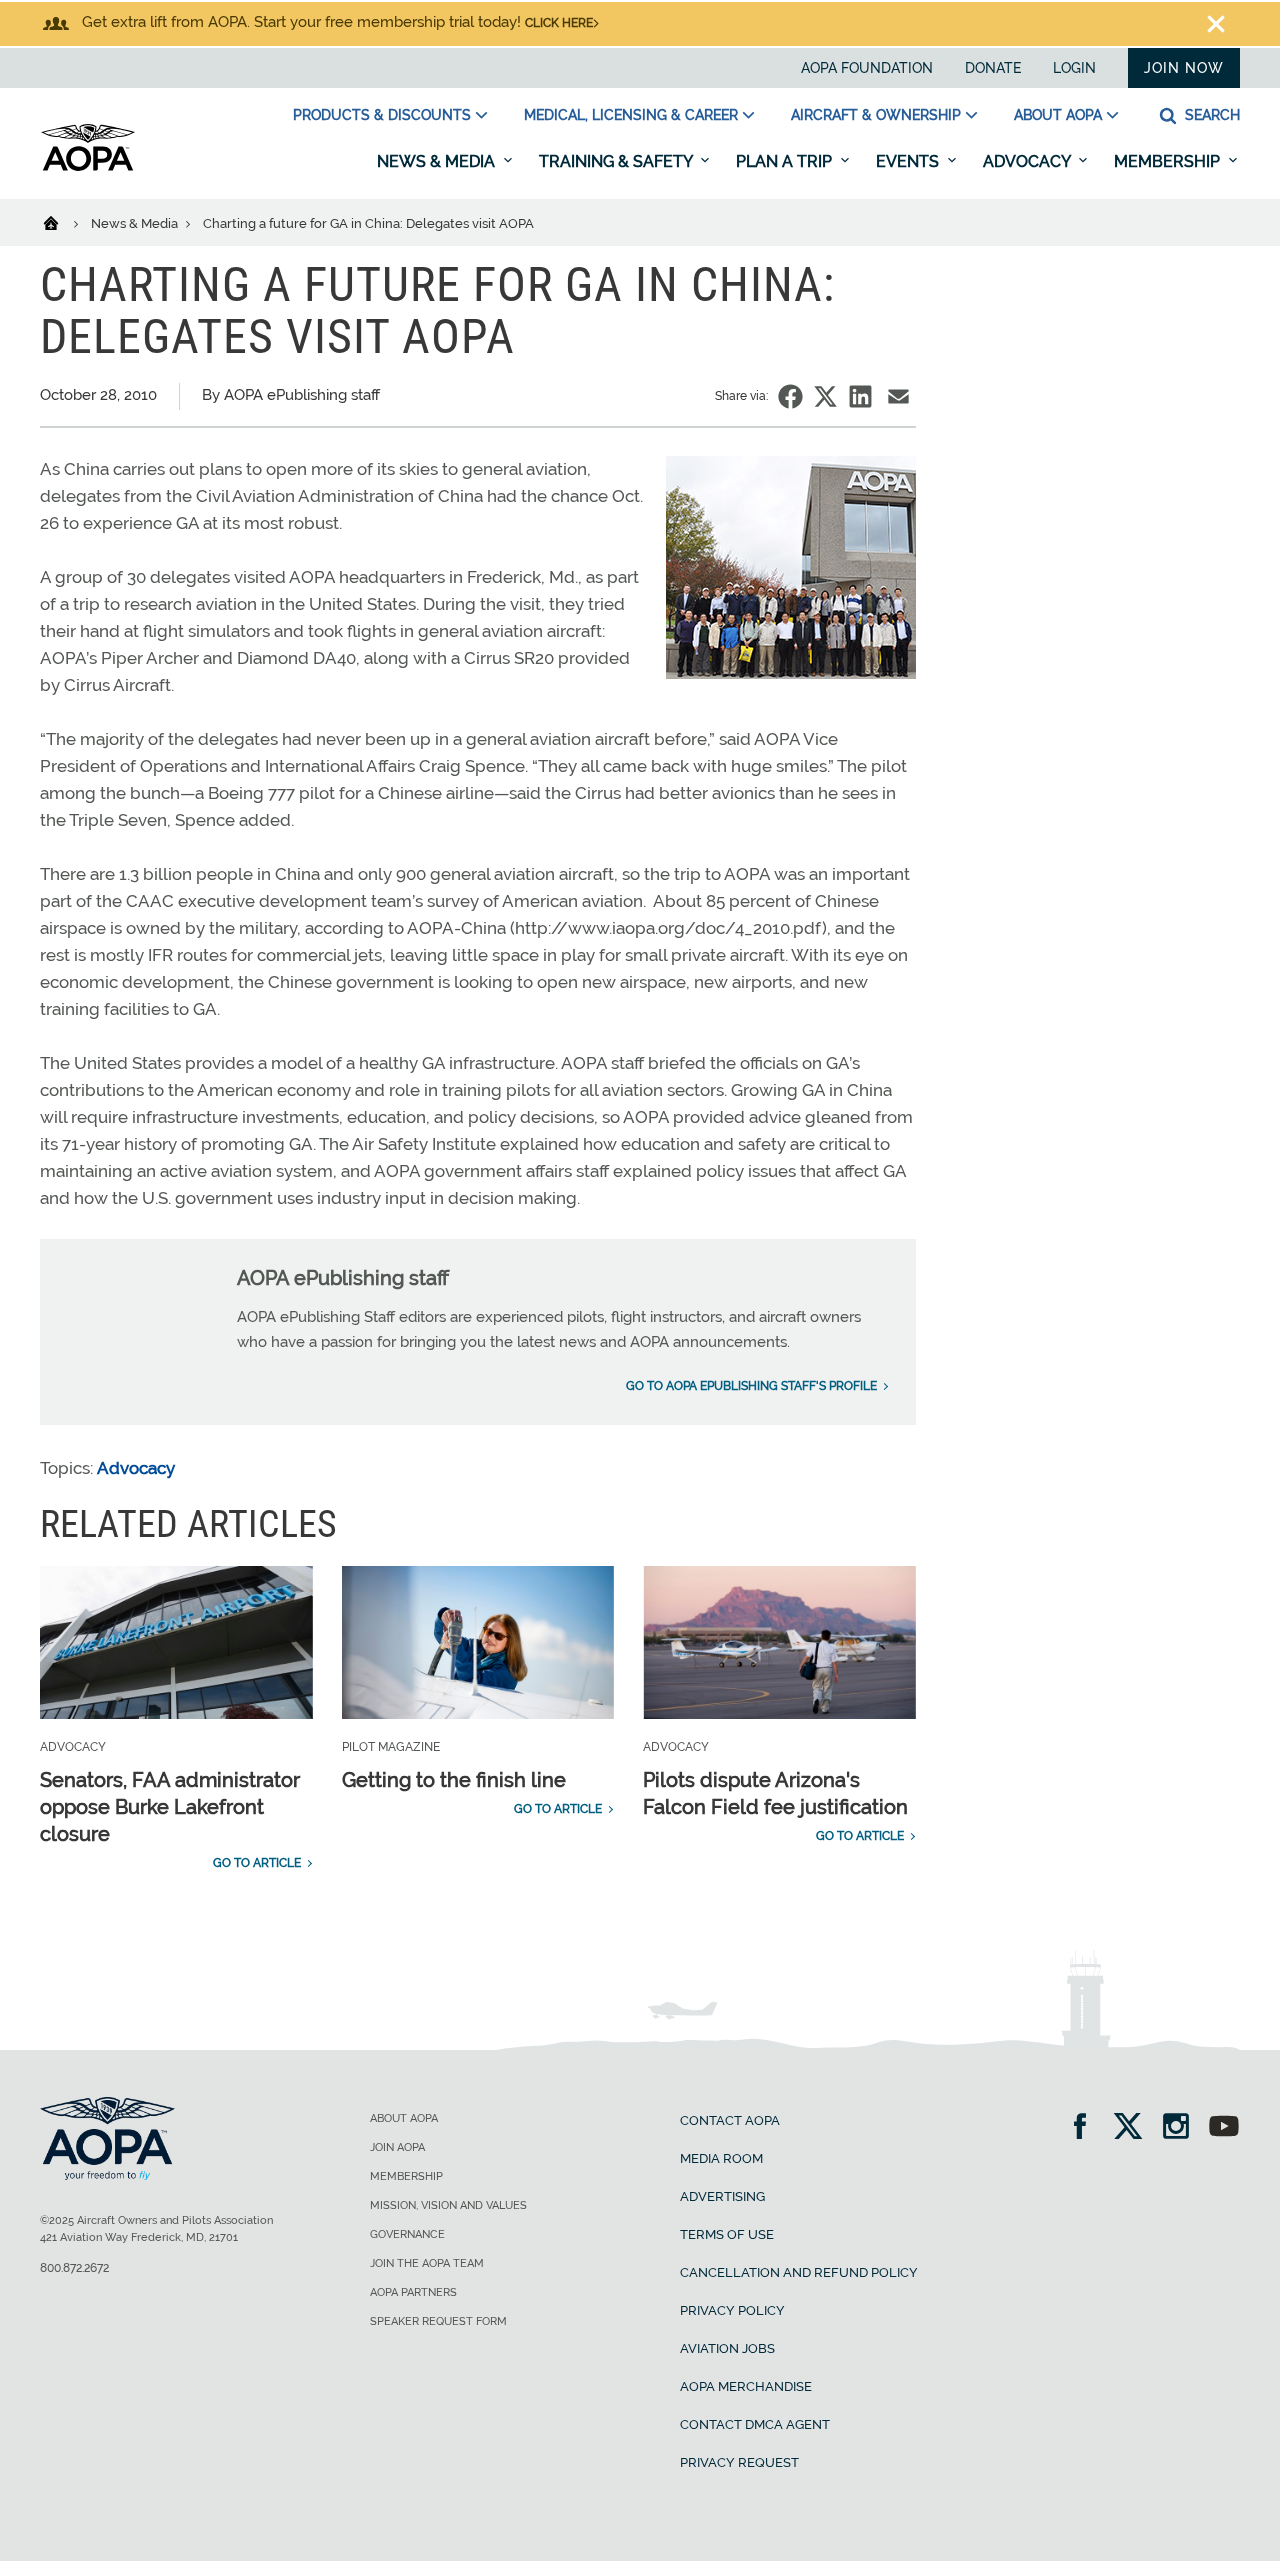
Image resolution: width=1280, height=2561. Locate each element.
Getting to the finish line (454, 1780)
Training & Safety (617, 161)
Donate (993, 68)
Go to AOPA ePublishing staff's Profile (751, 1386)
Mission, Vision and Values (448, 2205)
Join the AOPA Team (427, 2263)
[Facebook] (1086, 2128)
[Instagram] (1182, 2128)
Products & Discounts (382, 115)
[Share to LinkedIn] (860, 396)
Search (1210, 115)
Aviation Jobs (727, 2348)
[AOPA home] (88, 167)
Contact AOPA (730, 2120)
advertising (722, 2196)
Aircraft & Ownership (876, 115)
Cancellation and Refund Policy (799, 2272)
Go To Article (257, 1863)
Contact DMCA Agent (755, 2424)
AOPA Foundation (867, 68)
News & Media (438, 161)
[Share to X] (825, 396)
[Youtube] (1224, 2128)
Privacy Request (739, 2462)
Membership (1169, 161)
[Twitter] (1134, 2128)
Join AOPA (397, 2147)
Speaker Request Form (438, 2321)
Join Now (1184, 68)
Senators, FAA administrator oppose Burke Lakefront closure (170, 1807)
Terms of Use (727, 2234)
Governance (407, 2234)
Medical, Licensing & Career (631, 115)
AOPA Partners (413, 2292)
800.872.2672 (74, 2268)
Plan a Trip (786, 161)
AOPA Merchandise (746, 2386)
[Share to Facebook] (790, 396)
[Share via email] (898, 396)
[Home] (63, 222)
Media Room (721, 2158)
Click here (559, 23)
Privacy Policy (732, 2310)
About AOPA (1058, 115)
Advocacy (1028, 161)
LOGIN (1074, 68)
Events (909, 161)
